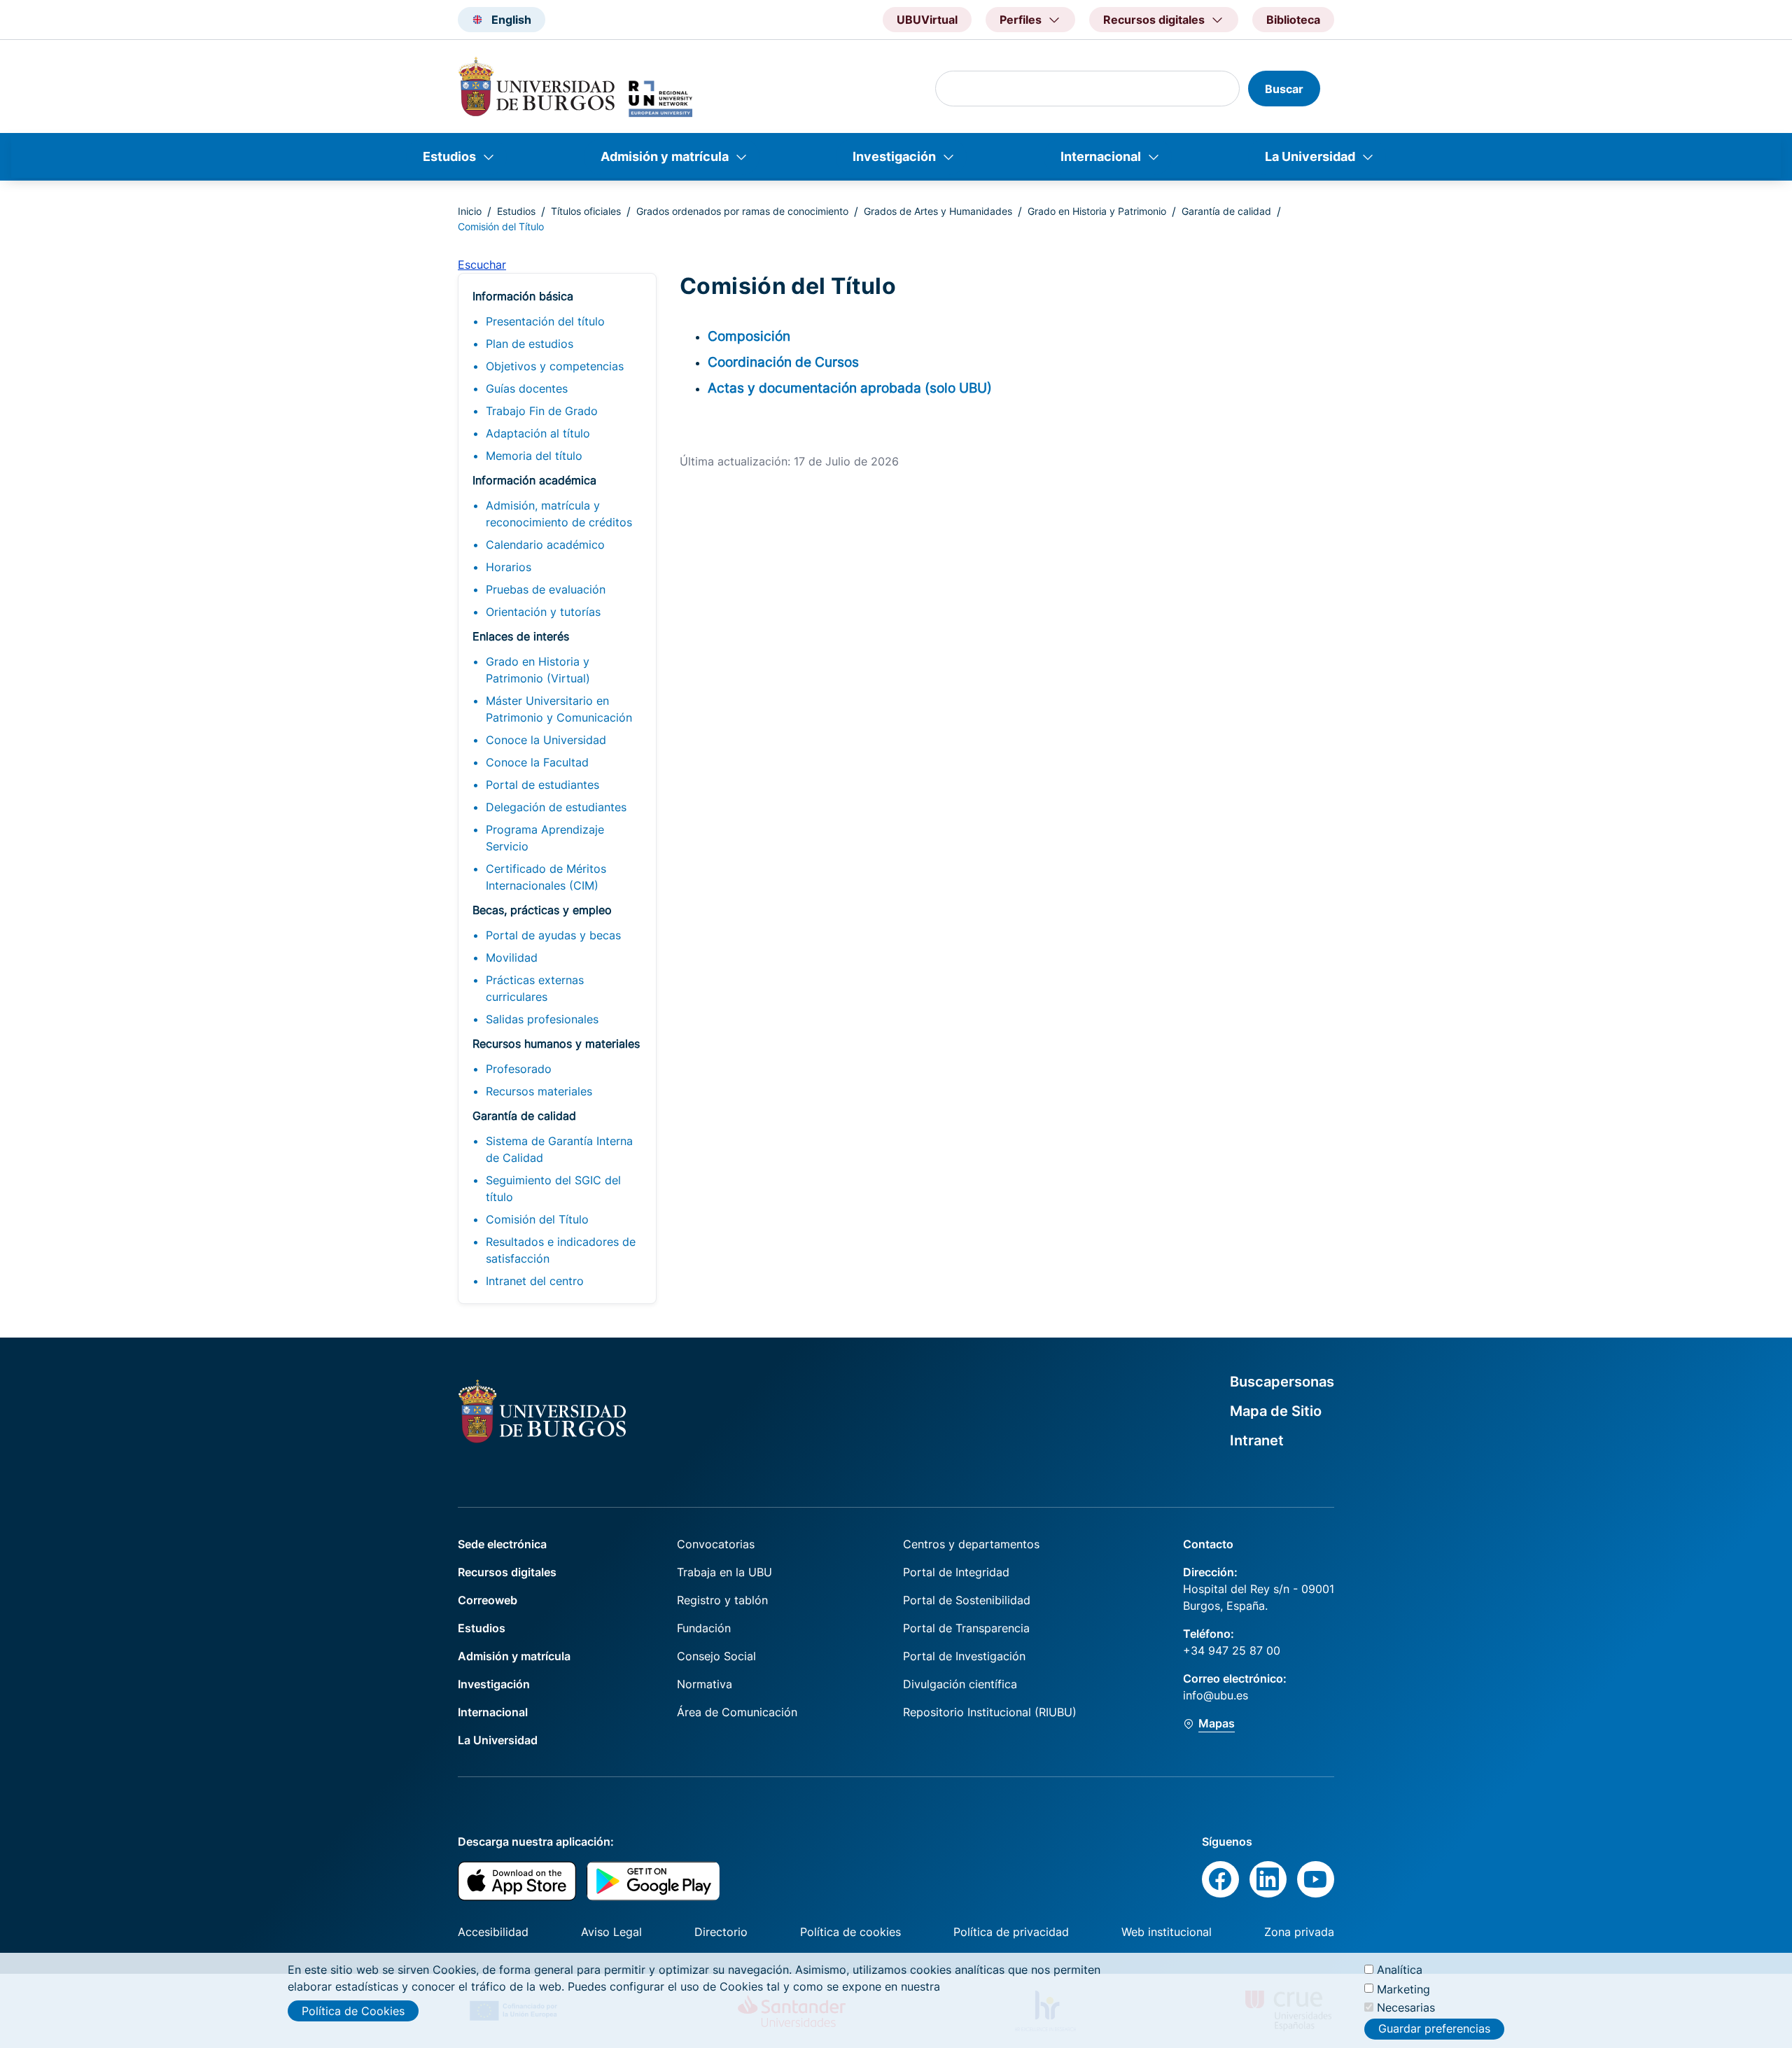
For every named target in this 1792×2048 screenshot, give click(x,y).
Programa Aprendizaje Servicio (545, 838)
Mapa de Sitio (1276, 1411)
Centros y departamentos (971, 1544)
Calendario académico (545, 545)
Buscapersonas (1282, 1382)
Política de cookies (850, 1932)
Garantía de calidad (1226, 211)
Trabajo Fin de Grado (542, 411)
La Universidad (1310, 156)
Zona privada (1299, 1932)
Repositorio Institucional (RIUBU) (990, 1712)
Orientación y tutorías (543, 612)
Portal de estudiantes (542, 785)
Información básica (523, 296)
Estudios (449, 156)
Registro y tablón (722, 1600)
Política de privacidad (1011, 1932)
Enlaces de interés (521, 636)
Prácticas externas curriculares (535, 988)
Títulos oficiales (586, 211)
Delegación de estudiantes (556, 807)
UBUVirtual (927, 20)
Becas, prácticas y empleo (542, 910)
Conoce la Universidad (546, 740)
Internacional (1101, 156)
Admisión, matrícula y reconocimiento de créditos (559, 514)
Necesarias (1406, 2007)
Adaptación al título (538, 433)
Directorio (721, 1932)
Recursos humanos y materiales (556, 1044)
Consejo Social (716, 1656)
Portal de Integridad (956, 1572)
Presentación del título (545, 321)
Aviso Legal (611, 1932)
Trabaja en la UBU (724, 1572)
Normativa (705, 1684)
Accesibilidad (493, 1932)
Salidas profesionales (542, 1019)
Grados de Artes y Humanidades (938, 211)
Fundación (704, 1628)
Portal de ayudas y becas (553, 935)
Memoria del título (534, 456)
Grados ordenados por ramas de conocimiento (742, 211)
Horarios (509, 567)
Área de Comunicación (737, 1712)
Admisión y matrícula (665, 156)
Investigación (894, 156)
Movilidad (512, 958)
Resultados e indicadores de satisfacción (561, 1250)
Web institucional (1167, 1932)
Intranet (1257, 1440)
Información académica (534, 480)
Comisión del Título (537, 1219)
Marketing (1403, 1989)
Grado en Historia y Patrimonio (1097, 211)
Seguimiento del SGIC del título (553, 1188)
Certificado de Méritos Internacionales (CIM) (546, 877)
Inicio (470, 211)
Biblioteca (1293, 20)
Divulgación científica (960, 1684)
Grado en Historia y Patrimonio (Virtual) (538, 670)
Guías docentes (527, 388)
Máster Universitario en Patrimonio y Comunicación (559, 709)
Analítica (1400, 1970)
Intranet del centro (535, 1281)
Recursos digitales (507, 1572)
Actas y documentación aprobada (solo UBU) (850, 388)
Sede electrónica (502, 1544)
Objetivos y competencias (555, 366)
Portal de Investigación (964, 1656)
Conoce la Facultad (537, 762)
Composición (749, 336)
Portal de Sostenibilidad (967, 1600)
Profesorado (519, 1069)
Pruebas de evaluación (546, 589)
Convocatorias (716, 1544)
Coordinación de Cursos (783, 362)
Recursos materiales (539, 1091)
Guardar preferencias (1434, 2029)
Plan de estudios (530, 344)
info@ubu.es (1216, 1695)
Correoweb (488, 1600)
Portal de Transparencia (966, 1628)
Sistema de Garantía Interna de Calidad (559, 1149)
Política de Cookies (353, 2011)
